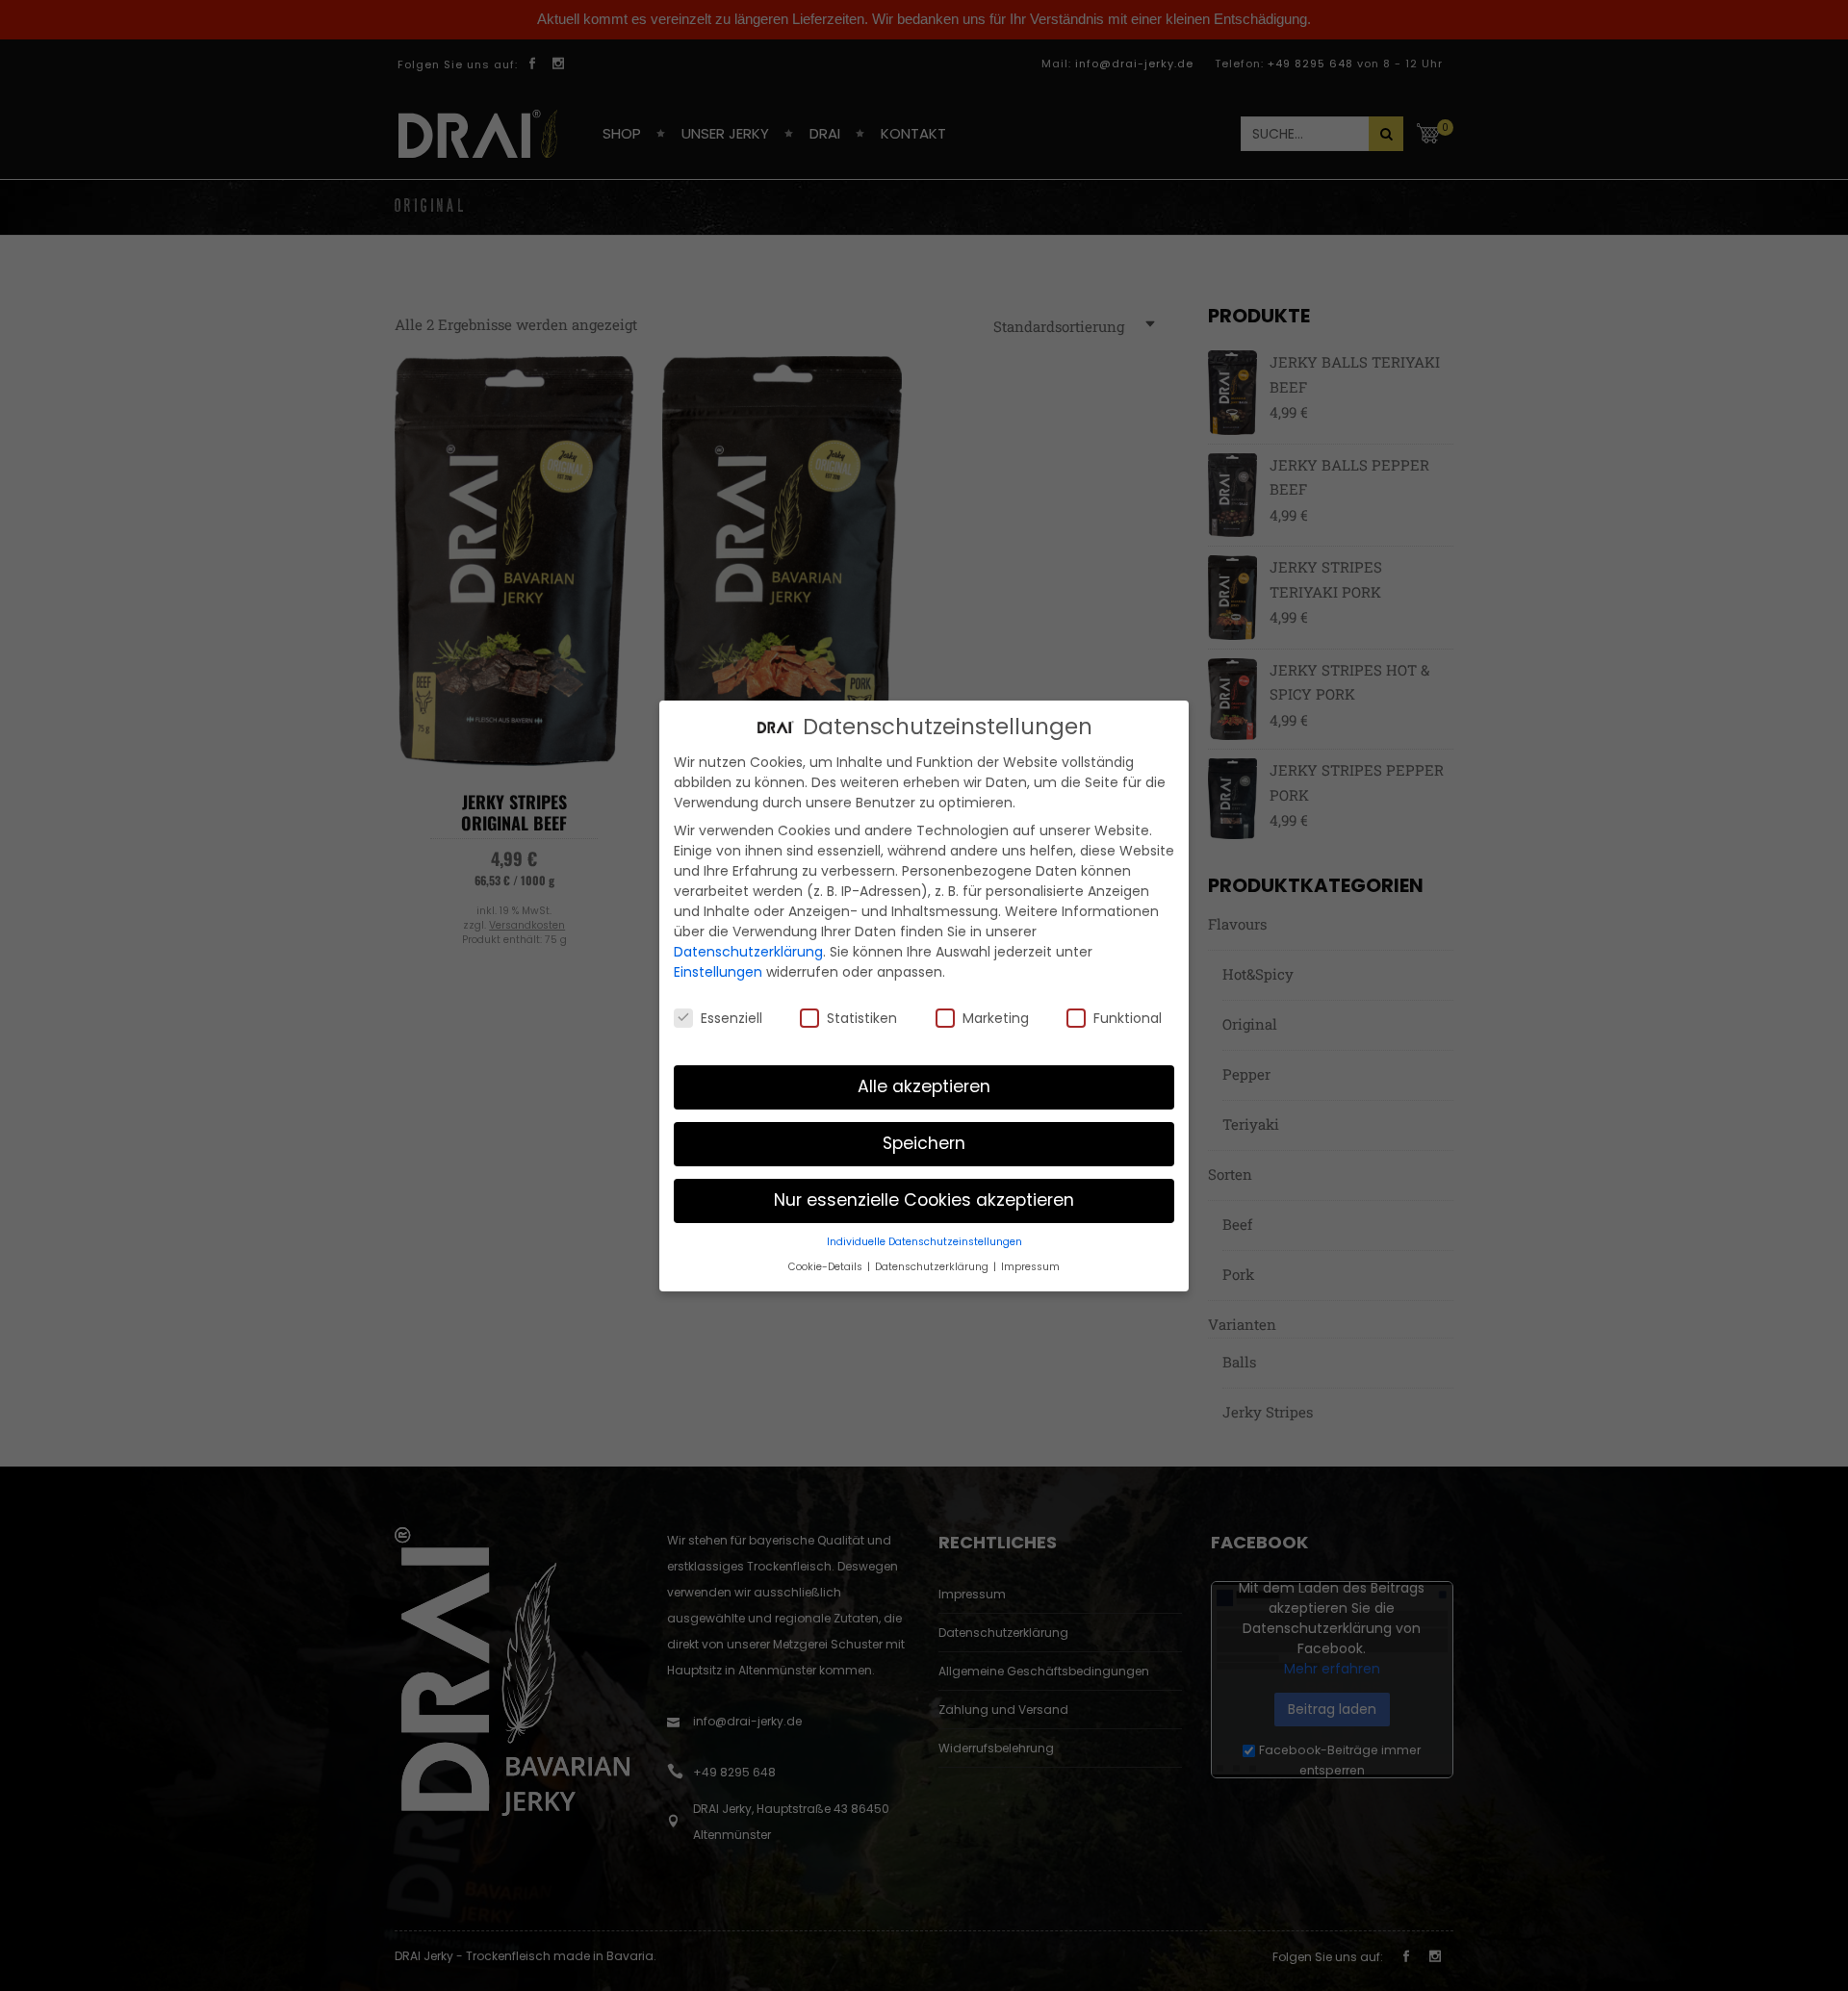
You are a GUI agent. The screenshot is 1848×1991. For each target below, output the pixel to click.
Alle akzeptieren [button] (924, 1086)
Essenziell (731, 1017)
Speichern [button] (924, 1143)
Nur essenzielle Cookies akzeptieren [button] (924, 1200)
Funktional (1128, 1017)
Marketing (996, 1017)
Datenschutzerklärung (748, 952)
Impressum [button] (1030, 1266)
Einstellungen (718, 972)
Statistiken (862, 1017)
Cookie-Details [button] (827, 1266)
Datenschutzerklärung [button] (933, 1266)
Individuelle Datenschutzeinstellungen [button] (924, 1242)
